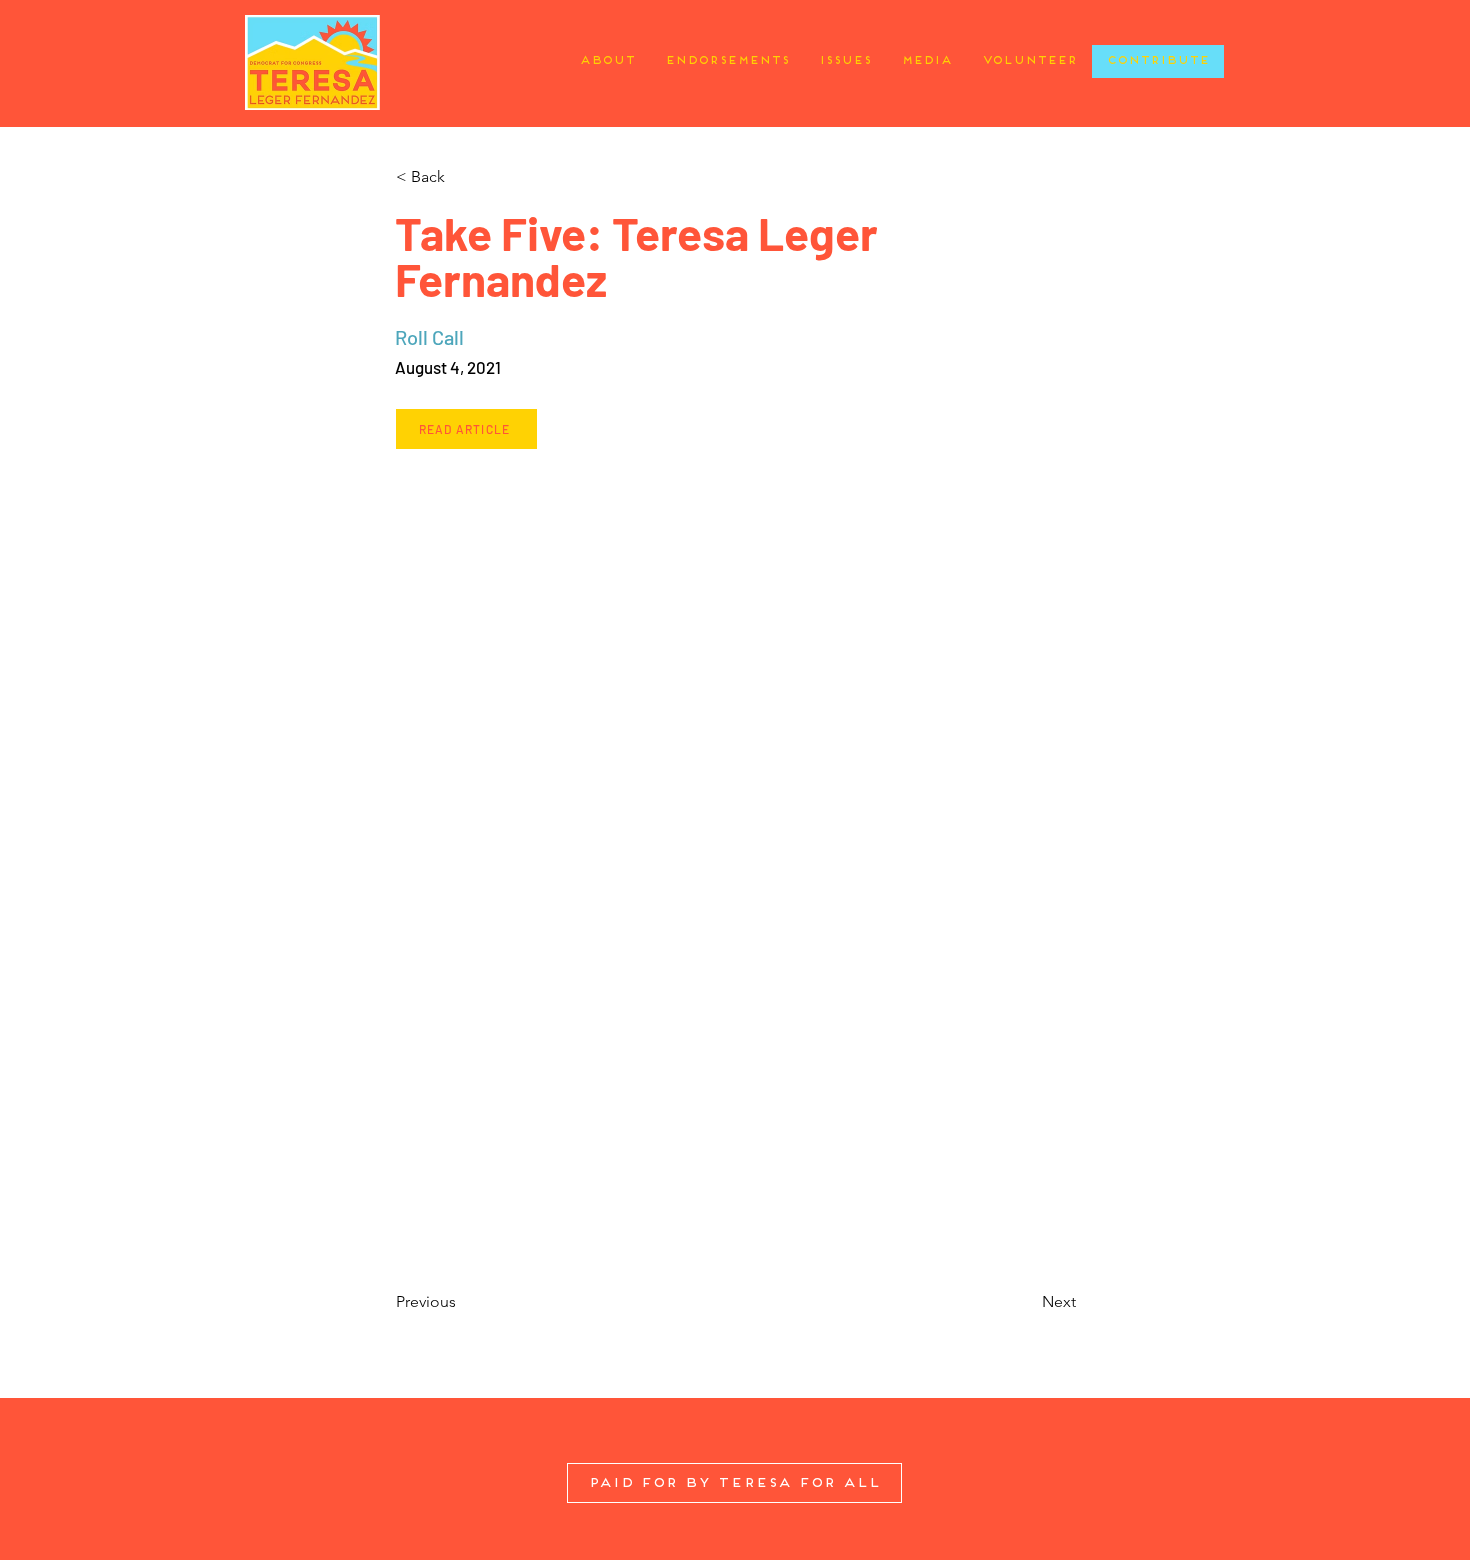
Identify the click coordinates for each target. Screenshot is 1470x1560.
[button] (461, 177)
